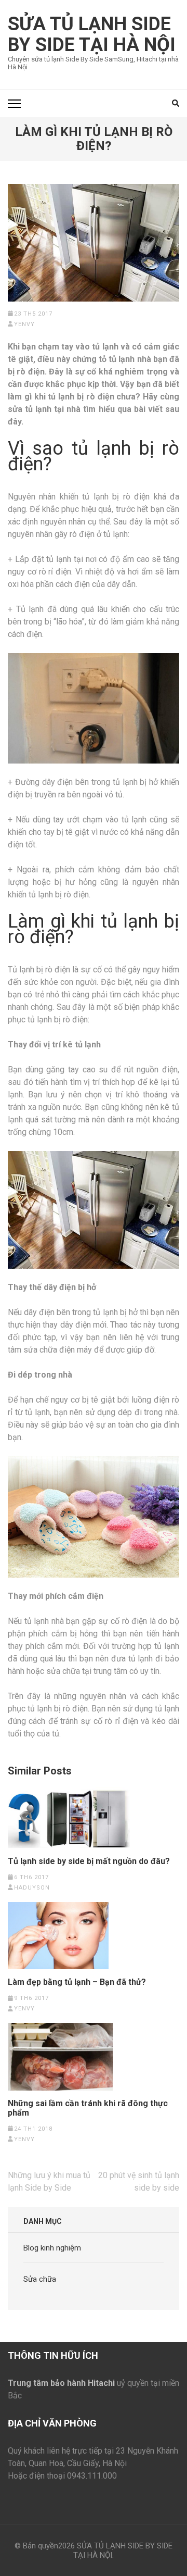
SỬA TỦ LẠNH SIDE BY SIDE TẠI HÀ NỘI (92, 34)
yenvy (24, 324)
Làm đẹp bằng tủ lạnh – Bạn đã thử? (77, 1982)
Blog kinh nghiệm (52, 2248)
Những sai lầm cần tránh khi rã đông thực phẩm (88, 2108)
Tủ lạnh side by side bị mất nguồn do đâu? (89, 1861)
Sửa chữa (40, 2279)
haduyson (32, 1888)
